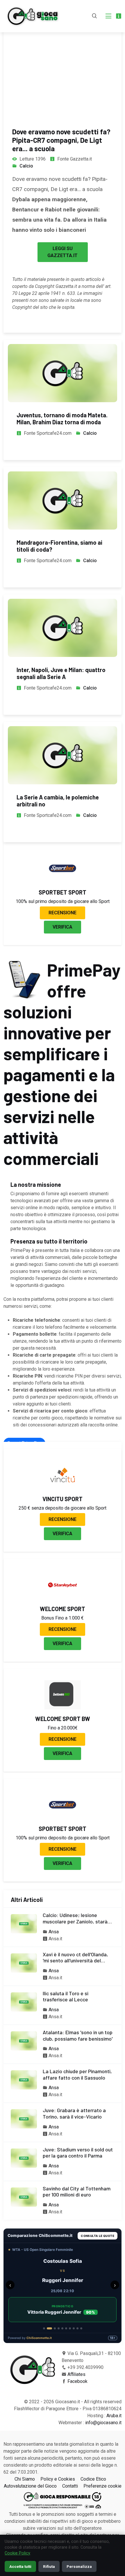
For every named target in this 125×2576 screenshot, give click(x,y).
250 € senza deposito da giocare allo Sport (63, 1508)
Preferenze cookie (102, 2486)
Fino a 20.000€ (63, 1728)
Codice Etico (93, 2479)
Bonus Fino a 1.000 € (63, 1618)
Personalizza (79, 2566)
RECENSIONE (63, 913)
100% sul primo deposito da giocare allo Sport (63, 901)
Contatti (70, 2486)
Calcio (26, 166)
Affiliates (76, 2374)
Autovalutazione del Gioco (30, 2486)
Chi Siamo (25, 2479)
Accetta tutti (20, 2566)
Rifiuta (49, 2566)
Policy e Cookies (58, 2479)
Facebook (77, 2381)
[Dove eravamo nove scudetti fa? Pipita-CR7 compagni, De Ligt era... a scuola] (63, 58)
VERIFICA (63, 927)
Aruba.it (114, 2416)
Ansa (54, 1932)
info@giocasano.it (103, 2423)
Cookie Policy (17, 2553)
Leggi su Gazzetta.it (63, 252)
